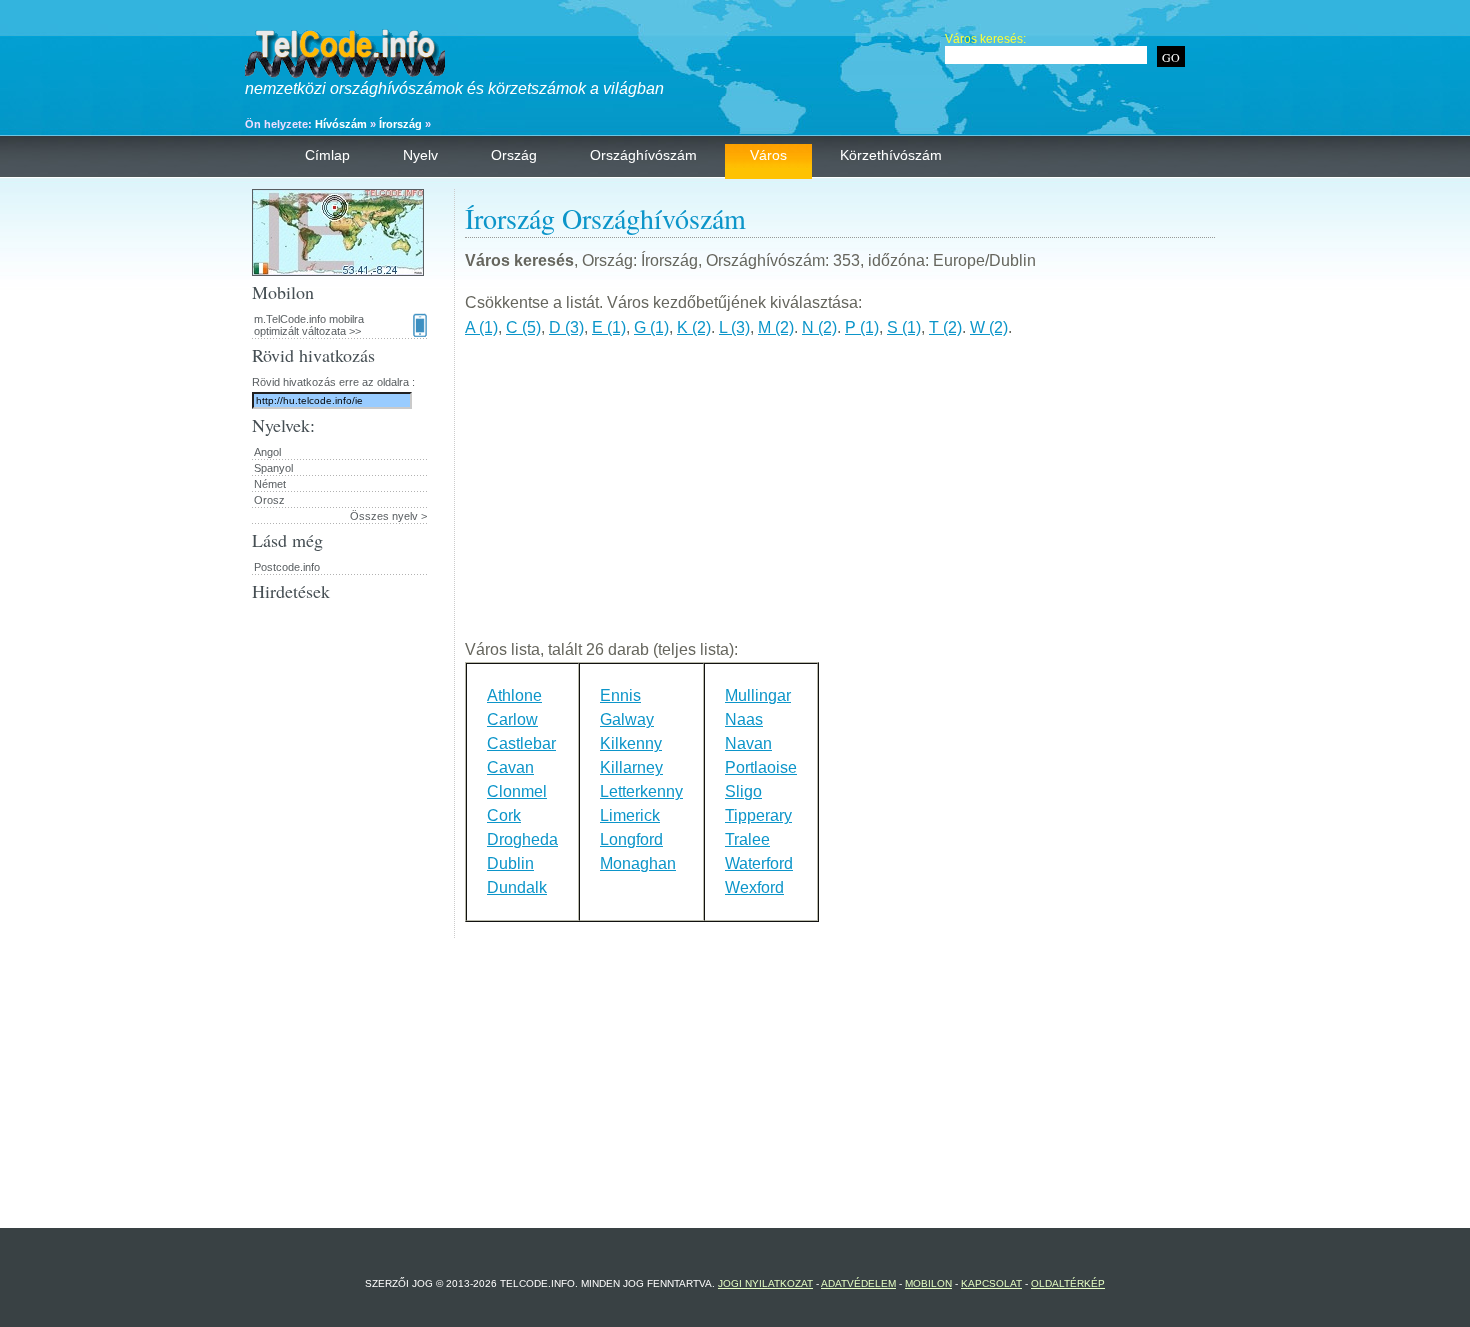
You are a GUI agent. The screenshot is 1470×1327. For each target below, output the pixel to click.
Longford (631, 839)
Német (270, 484)
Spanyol (273, 468)
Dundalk (517, 887)
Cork (504, 815)
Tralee (747, 839)
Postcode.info (287, 567)
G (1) (651, 327)
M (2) (776, 327)
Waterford (759, 863)
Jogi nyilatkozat (765, 1283)
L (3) (734, 327)
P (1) (862, 327)
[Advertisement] (840, 497)
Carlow (512, 719)
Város (768, 155)
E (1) (609, 327)
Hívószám (341, 124)
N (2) (819, 327)
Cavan (510, 767)
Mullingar (758, 695)
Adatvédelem (858, 1283)
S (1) (904, 327)
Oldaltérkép (1068, 1283)
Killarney (631, 767)
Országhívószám (643, 155)
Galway (627, 719)
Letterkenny (641, 791)
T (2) (945, 327)
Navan (748, 743)
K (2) (694, 327)
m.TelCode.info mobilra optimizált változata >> (309, 325)
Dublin (510, 863)
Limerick (630, 815)
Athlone (514, 695)
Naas (744, 719)
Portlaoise (761, 767)
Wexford (754, 887)
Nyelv (420, 155)
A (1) (481, 327)
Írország (400, 124)
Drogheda (522, 839)
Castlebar (521, 743)
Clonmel (517, 791)
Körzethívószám (891, 155)
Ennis (620, 695)
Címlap (327, 155)
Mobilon (928, 1283)
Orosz (269, 500)
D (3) (566, 327)
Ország (514, 155)
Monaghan (638, 863)
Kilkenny (631, 743)
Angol (267, 452)
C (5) (523, 327)
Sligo (743, 791)
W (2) (989, 327)
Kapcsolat (991, 1283)
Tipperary (758, 815)
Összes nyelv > (388, 516)
